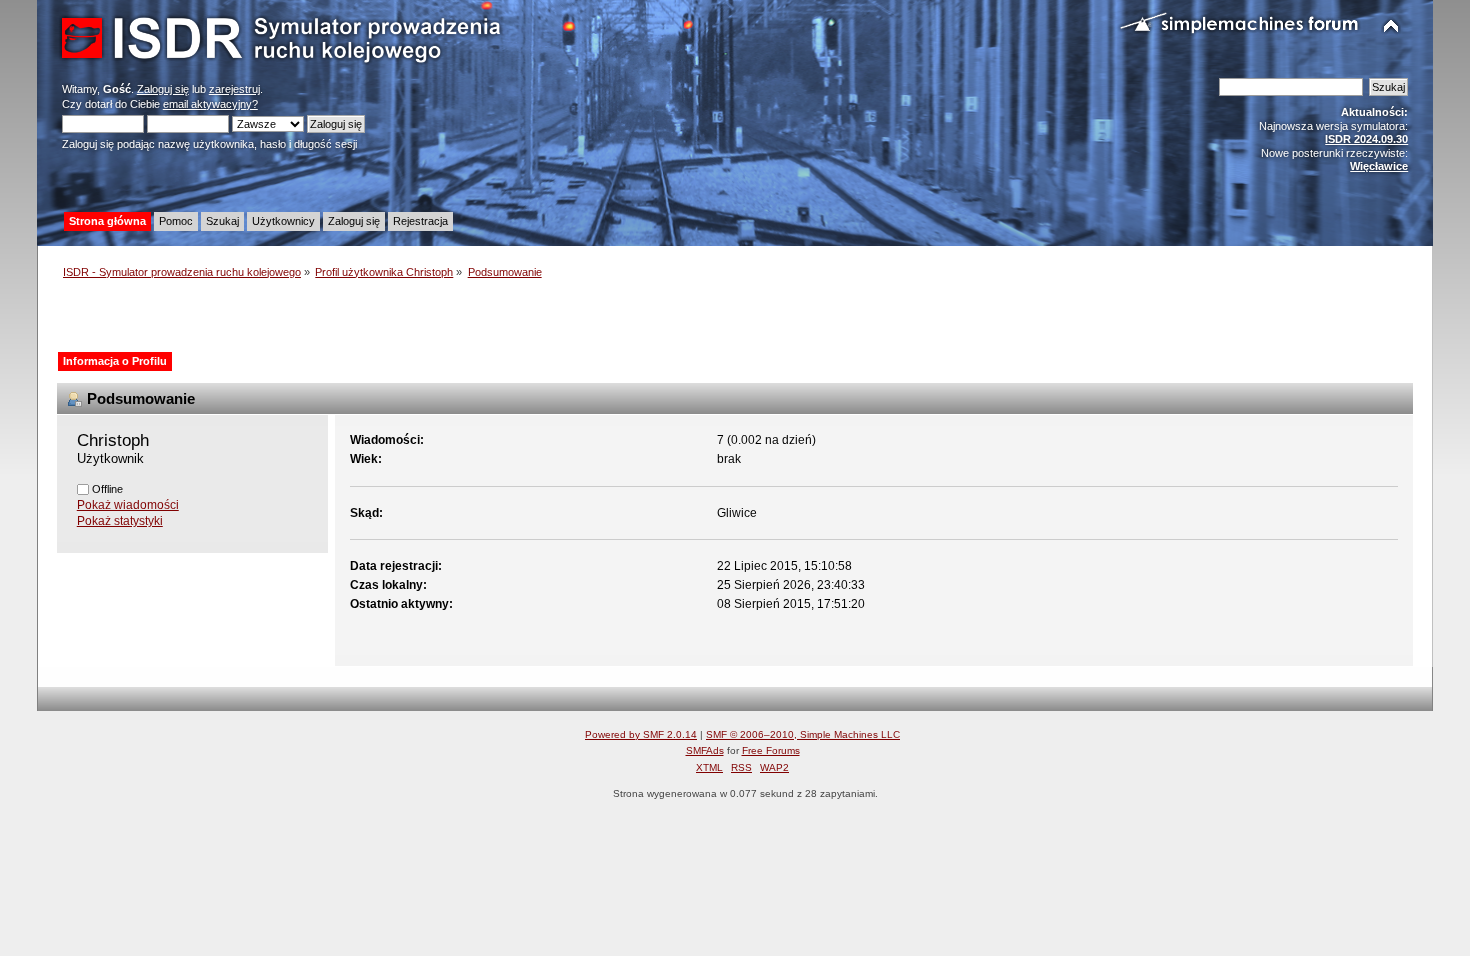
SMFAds (705, 750)
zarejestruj (234, 89)
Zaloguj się (163, 89)
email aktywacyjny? (210, 104)
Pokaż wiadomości (128, 505)
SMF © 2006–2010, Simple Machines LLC (803, 734)
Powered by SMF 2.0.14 (641, 734)
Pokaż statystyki (120, 521)
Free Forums (771, 750)
